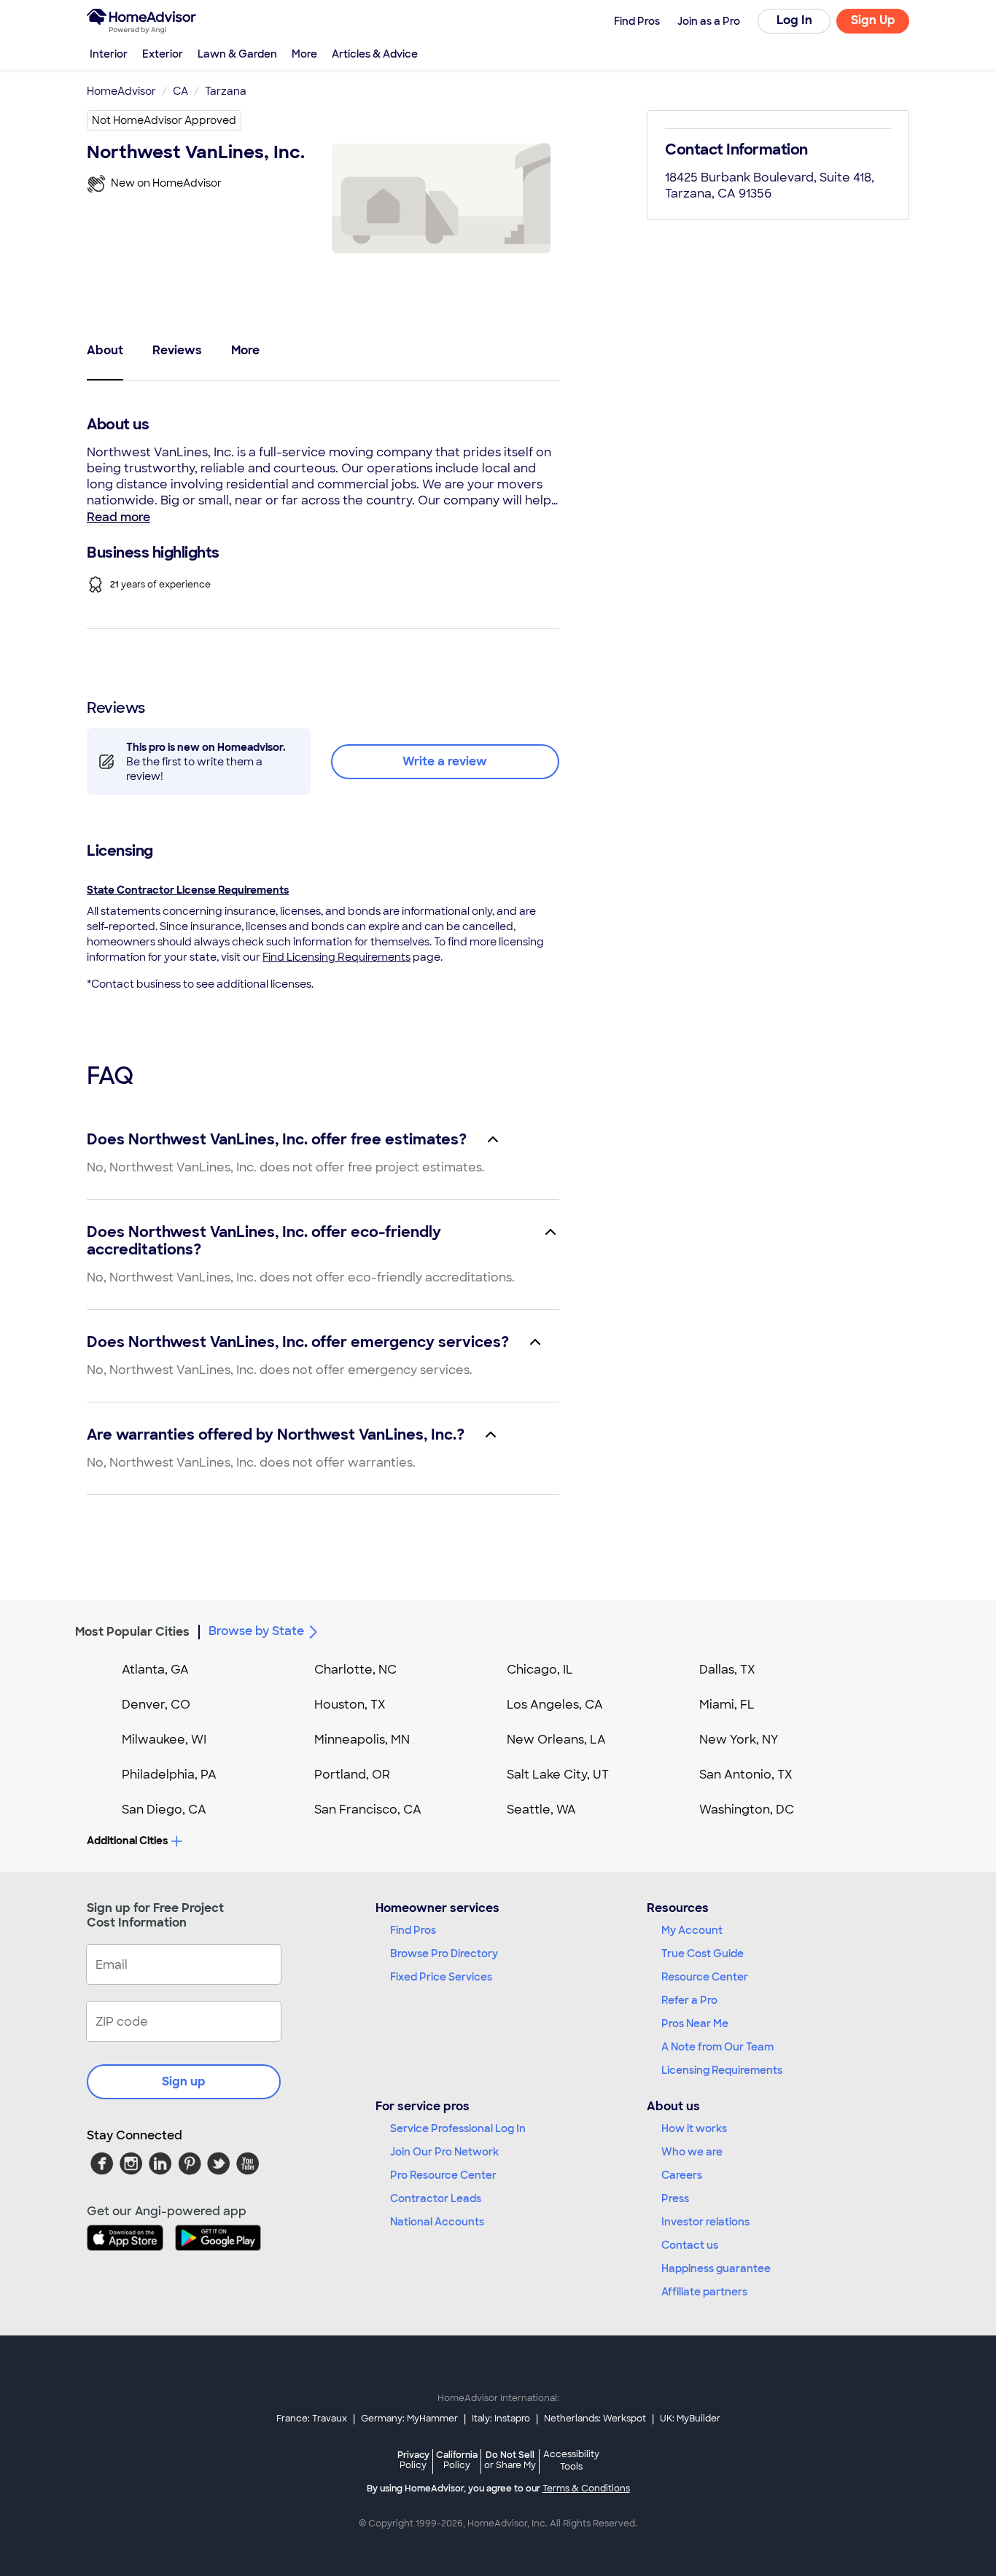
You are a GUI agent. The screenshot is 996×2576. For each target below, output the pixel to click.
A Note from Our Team (717, 2047)
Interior (109, 54)
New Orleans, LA (556, 1740)
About (105, 350)
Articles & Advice (375, 54)
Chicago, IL (540, 1670)
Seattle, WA (541, 1810)
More (304, 54)
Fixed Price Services (441, 1977)
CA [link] (180, 91)
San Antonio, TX (746, 1775)
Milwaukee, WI (164, 1740)
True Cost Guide (703, 1954)
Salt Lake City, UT (558, 1775)
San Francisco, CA (368, 1810)
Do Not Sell (510, 2460)
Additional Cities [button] (127, 1841)
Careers (682, 2175)
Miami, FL (727, 1705)
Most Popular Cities (132, 1632)
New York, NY (739, 1740)
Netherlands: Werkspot (595, 2419)
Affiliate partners (704, 2292)
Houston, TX (350, 1705)
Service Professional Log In (458, 2128)
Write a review (445, 761)
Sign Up (873, 20)
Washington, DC (747, 1810)
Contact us (690, 2245)
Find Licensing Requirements (336, 957)
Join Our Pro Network (444, 2152)
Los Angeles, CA (555, 1705)
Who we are (692, 2152)
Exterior (163, 54)
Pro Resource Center (443, 2175)
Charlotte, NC (355, 1670)
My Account (692, 1930)
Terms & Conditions (586, 2489)
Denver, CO (156, 1705)
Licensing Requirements (722, 2070)
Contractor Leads (436, 2198)
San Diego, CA (164, 1810)
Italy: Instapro (501, 2419)
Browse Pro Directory (444, 1954)
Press (675, 2198)
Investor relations (705, 2222)
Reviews (177, 350)
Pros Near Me (695, 2023)
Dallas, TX (727, 1670)
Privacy (413, 2460)
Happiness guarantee (716, 2268)
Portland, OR (352, 1775)
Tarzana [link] (226, 91)
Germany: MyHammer (409, 2419)
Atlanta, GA (155, 1670)
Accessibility (571, 2461)
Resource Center (705, 1977)
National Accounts (437, 2222)
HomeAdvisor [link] (121, 91)
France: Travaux (312, 2419)
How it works (694, 2128)
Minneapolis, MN (362, 1740)
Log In (794, 20)
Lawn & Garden (237, 54)
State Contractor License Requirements (188, 890)
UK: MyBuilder (690, 2419)
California (457, 2460)
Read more (118, 517)
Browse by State (256, 1631)
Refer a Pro (689, 2000)
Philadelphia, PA (169, 1775)
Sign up (184, 2081)
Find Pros (413, 1930)
